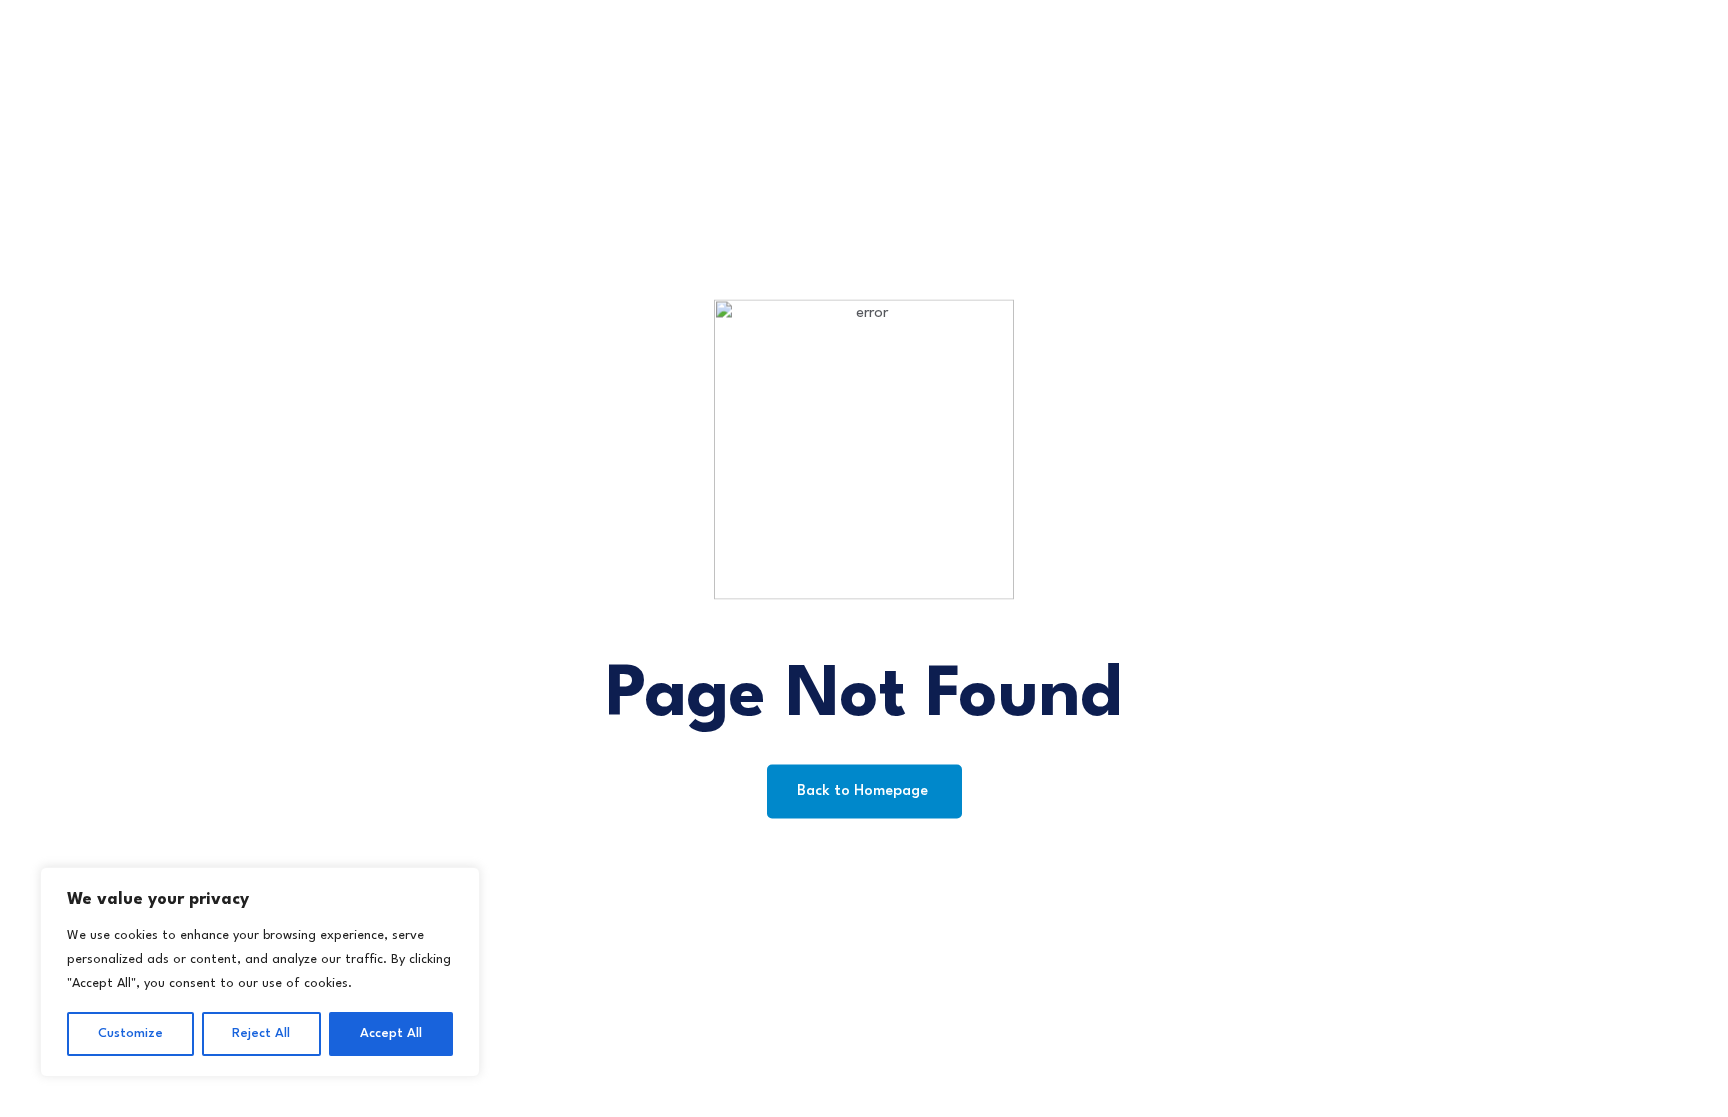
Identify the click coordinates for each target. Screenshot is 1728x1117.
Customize (130, 1033)
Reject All (261, 1033)
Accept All (391, 1033)
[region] (260, 972)
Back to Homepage (864, 790)
